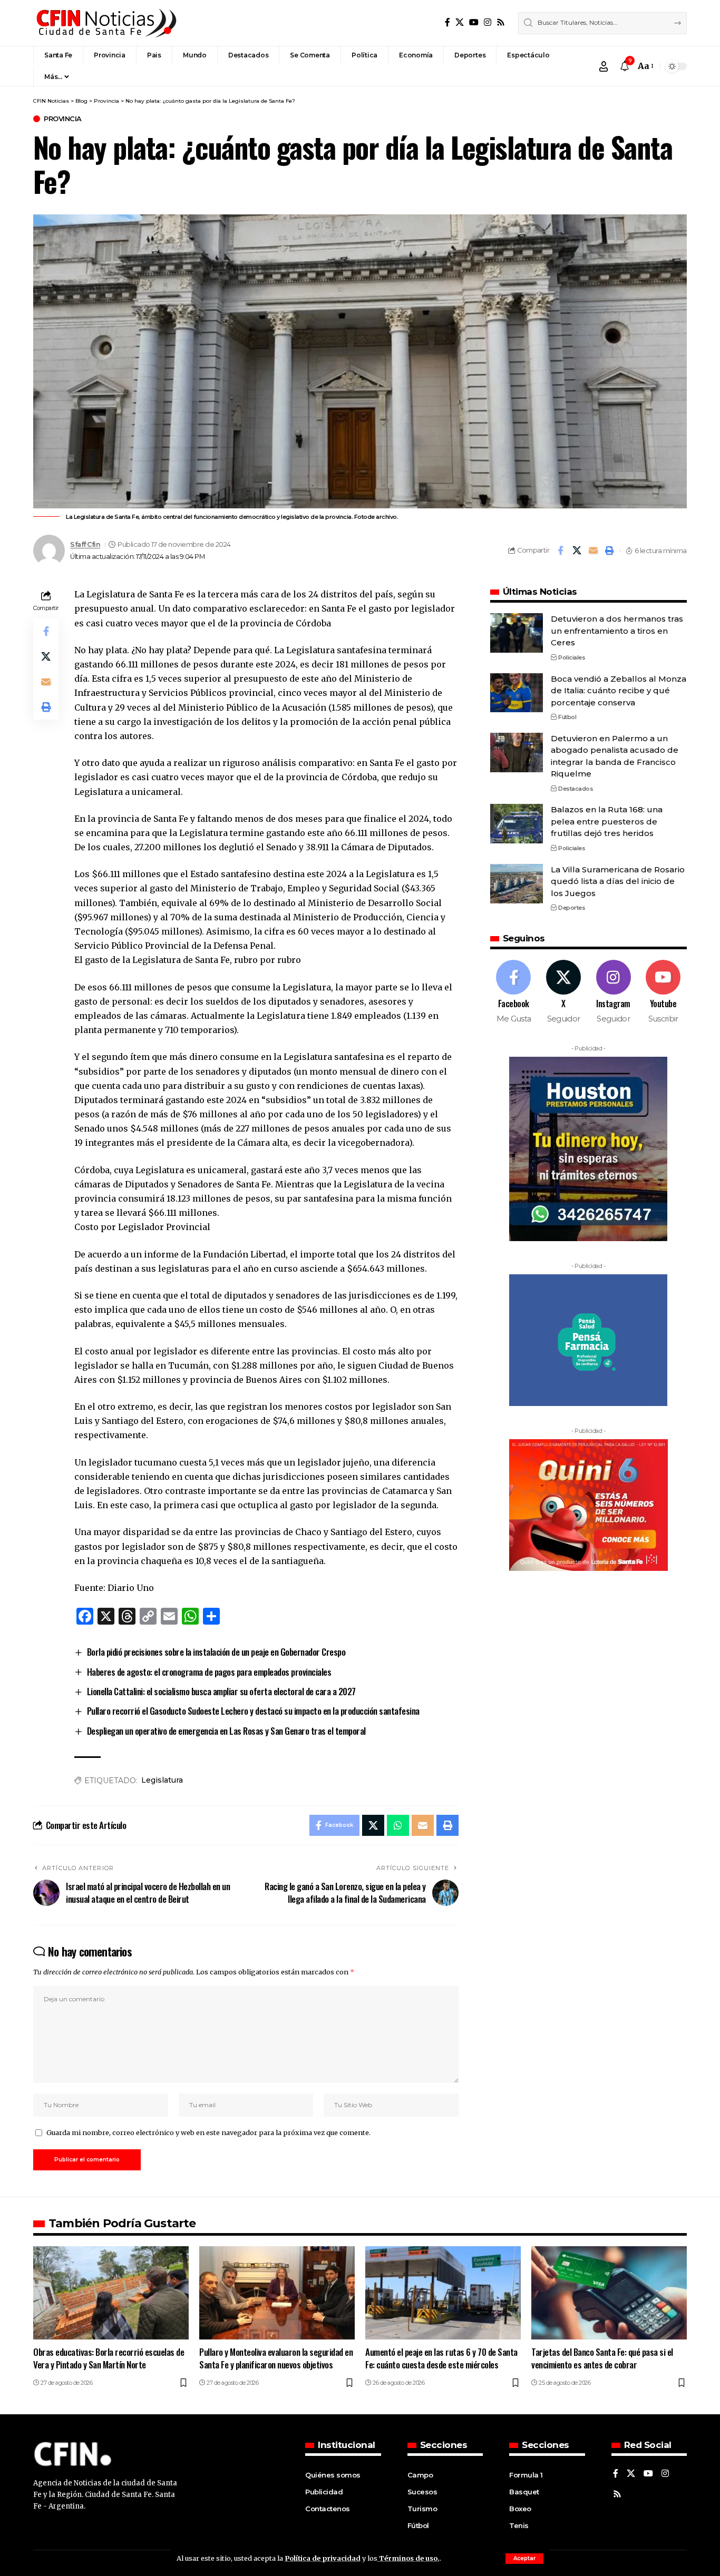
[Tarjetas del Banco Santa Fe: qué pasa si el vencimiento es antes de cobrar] (609, 2293)
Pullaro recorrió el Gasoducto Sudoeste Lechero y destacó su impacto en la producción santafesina (253, 1711)
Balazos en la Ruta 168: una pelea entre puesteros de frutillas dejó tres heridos (607, 821)
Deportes (572, 908)
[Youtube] (663, 992)
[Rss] (501, 22)
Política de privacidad (323, 2558)
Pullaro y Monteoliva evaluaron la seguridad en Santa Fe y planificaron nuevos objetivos (276, 2358)
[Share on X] (577, 550)
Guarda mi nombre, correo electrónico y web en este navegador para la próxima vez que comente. (208, 2132)
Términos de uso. (408, 2558)
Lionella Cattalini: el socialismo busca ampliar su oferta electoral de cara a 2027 (221, 1691)
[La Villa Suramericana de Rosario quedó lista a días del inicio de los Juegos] (517, 884)
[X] (460, 22)
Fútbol (567, 717)
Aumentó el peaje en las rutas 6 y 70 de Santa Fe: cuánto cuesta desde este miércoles (441, 2358)
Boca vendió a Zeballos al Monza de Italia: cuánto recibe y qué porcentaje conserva (619, 690)
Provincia (63, 119)
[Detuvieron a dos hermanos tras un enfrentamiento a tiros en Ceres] (517, 633)
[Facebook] (447, 22)
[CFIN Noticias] (105, 23)
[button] (524, 2559)
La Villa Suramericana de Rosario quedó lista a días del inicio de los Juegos (618, 881)
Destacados (576, 789)
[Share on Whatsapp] (398, 1825)
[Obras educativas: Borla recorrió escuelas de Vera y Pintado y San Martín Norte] (111, 2293)
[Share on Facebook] (560, 550)
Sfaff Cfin (85, 544)
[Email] (593, 550)
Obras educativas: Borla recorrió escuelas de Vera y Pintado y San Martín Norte (109, 2358)
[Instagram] (488, 22)
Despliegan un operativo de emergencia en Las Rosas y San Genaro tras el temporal (226, 1731)
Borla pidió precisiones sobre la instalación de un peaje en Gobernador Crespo (216, 1652)
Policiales (572, 657)
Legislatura (162, 1780)
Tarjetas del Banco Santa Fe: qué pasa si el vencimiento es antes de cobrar (602, 2358)
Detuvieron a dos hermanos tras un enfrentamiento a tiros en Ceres (617, 631)
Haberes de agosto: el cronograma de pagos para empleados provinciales (209, 1672)
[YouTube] (474, 22)
